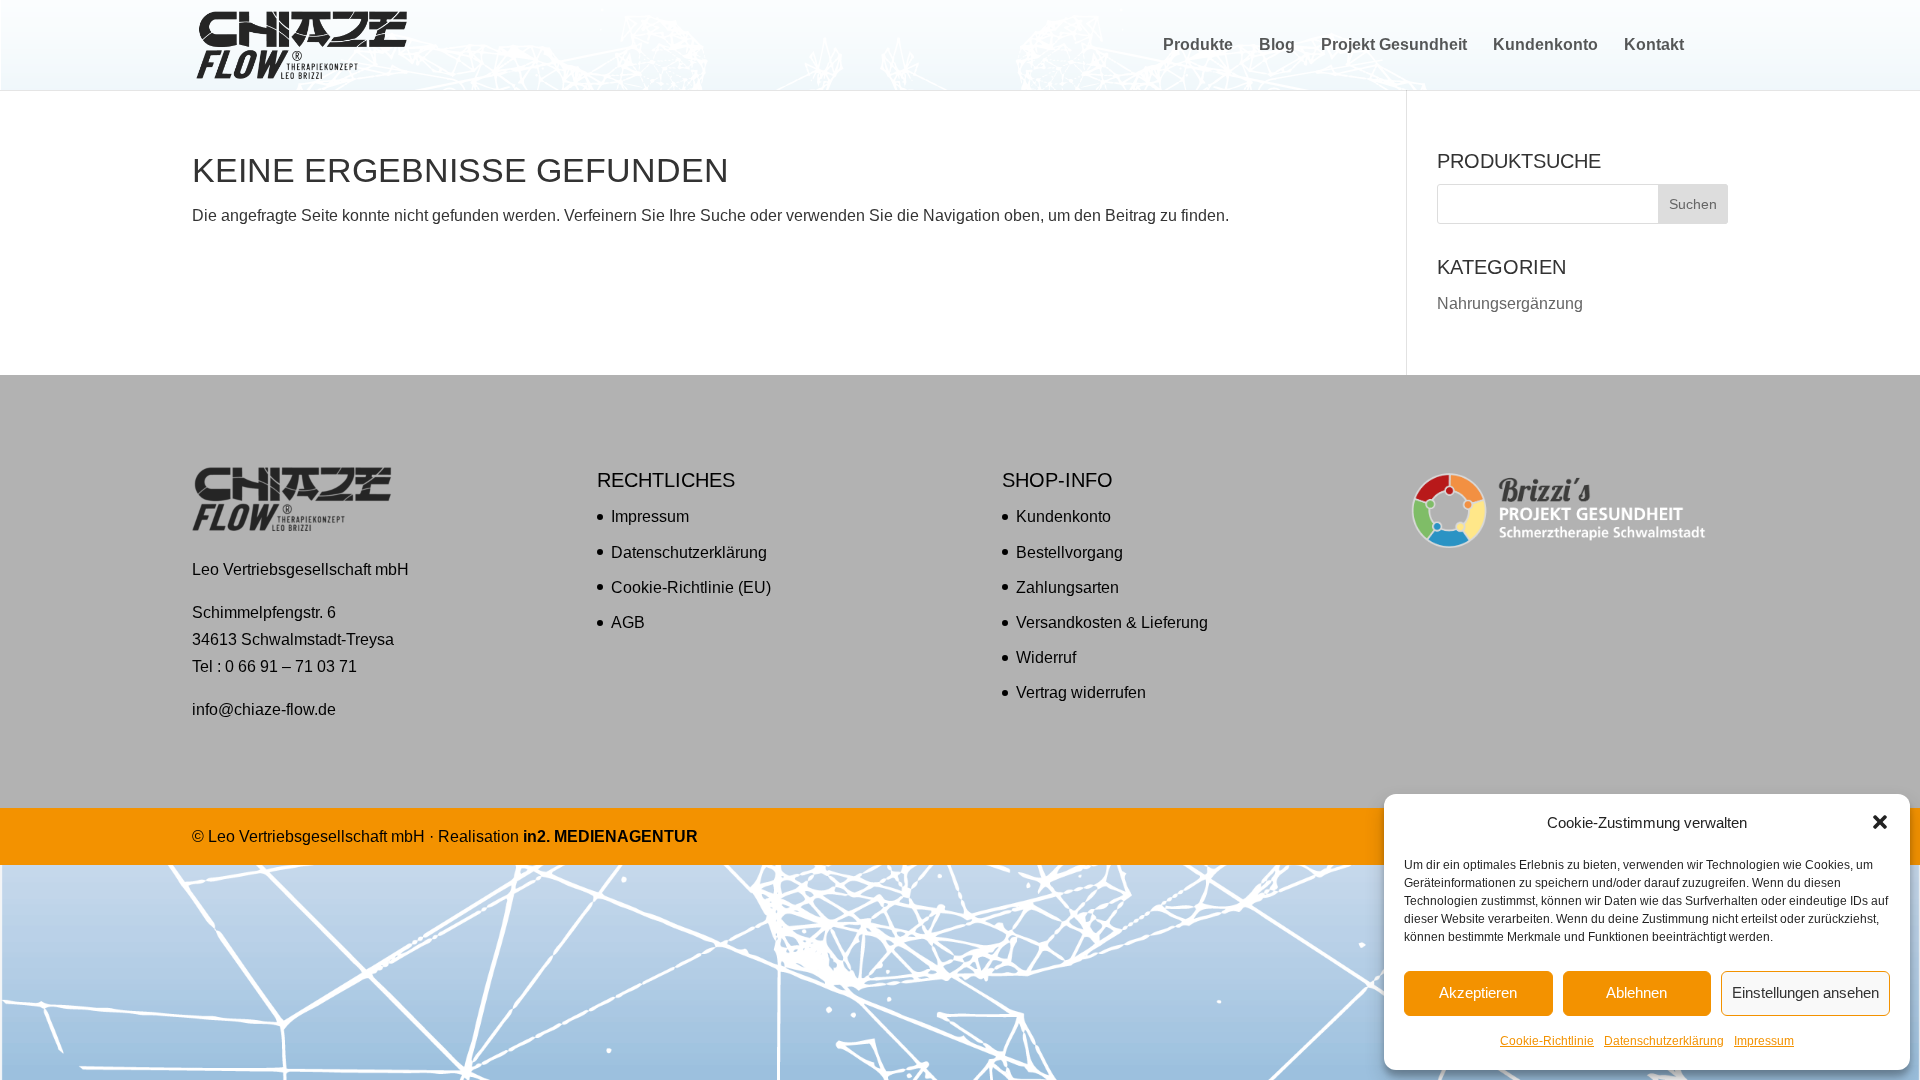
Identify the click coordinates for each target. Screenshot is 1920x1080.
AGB (628, 622)
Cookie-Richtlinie (1547, 1041)
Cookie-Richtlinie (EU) (691, 587)
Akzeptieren (1478, 992)
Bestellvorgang (1069, 552)
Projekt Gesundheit (1394, 45)
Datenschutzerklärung (1664, 1041)
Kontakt (1654, 45)
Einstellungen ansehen (1805, 992)
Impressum (1764, 1041)
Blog (1277, 45)
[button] (1880, 822)
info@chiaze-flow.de (264, 709)
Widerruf (1046, 657)
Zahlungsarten (1067, 587)
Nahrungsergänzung (1510, 303)
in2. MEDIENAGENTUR (610, 836)
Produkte (1198, 45)
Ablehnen (1636, 992)
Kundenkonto (1545, 45)
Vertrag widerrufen (1081, 692)
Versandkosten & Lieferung (1112, 622)
